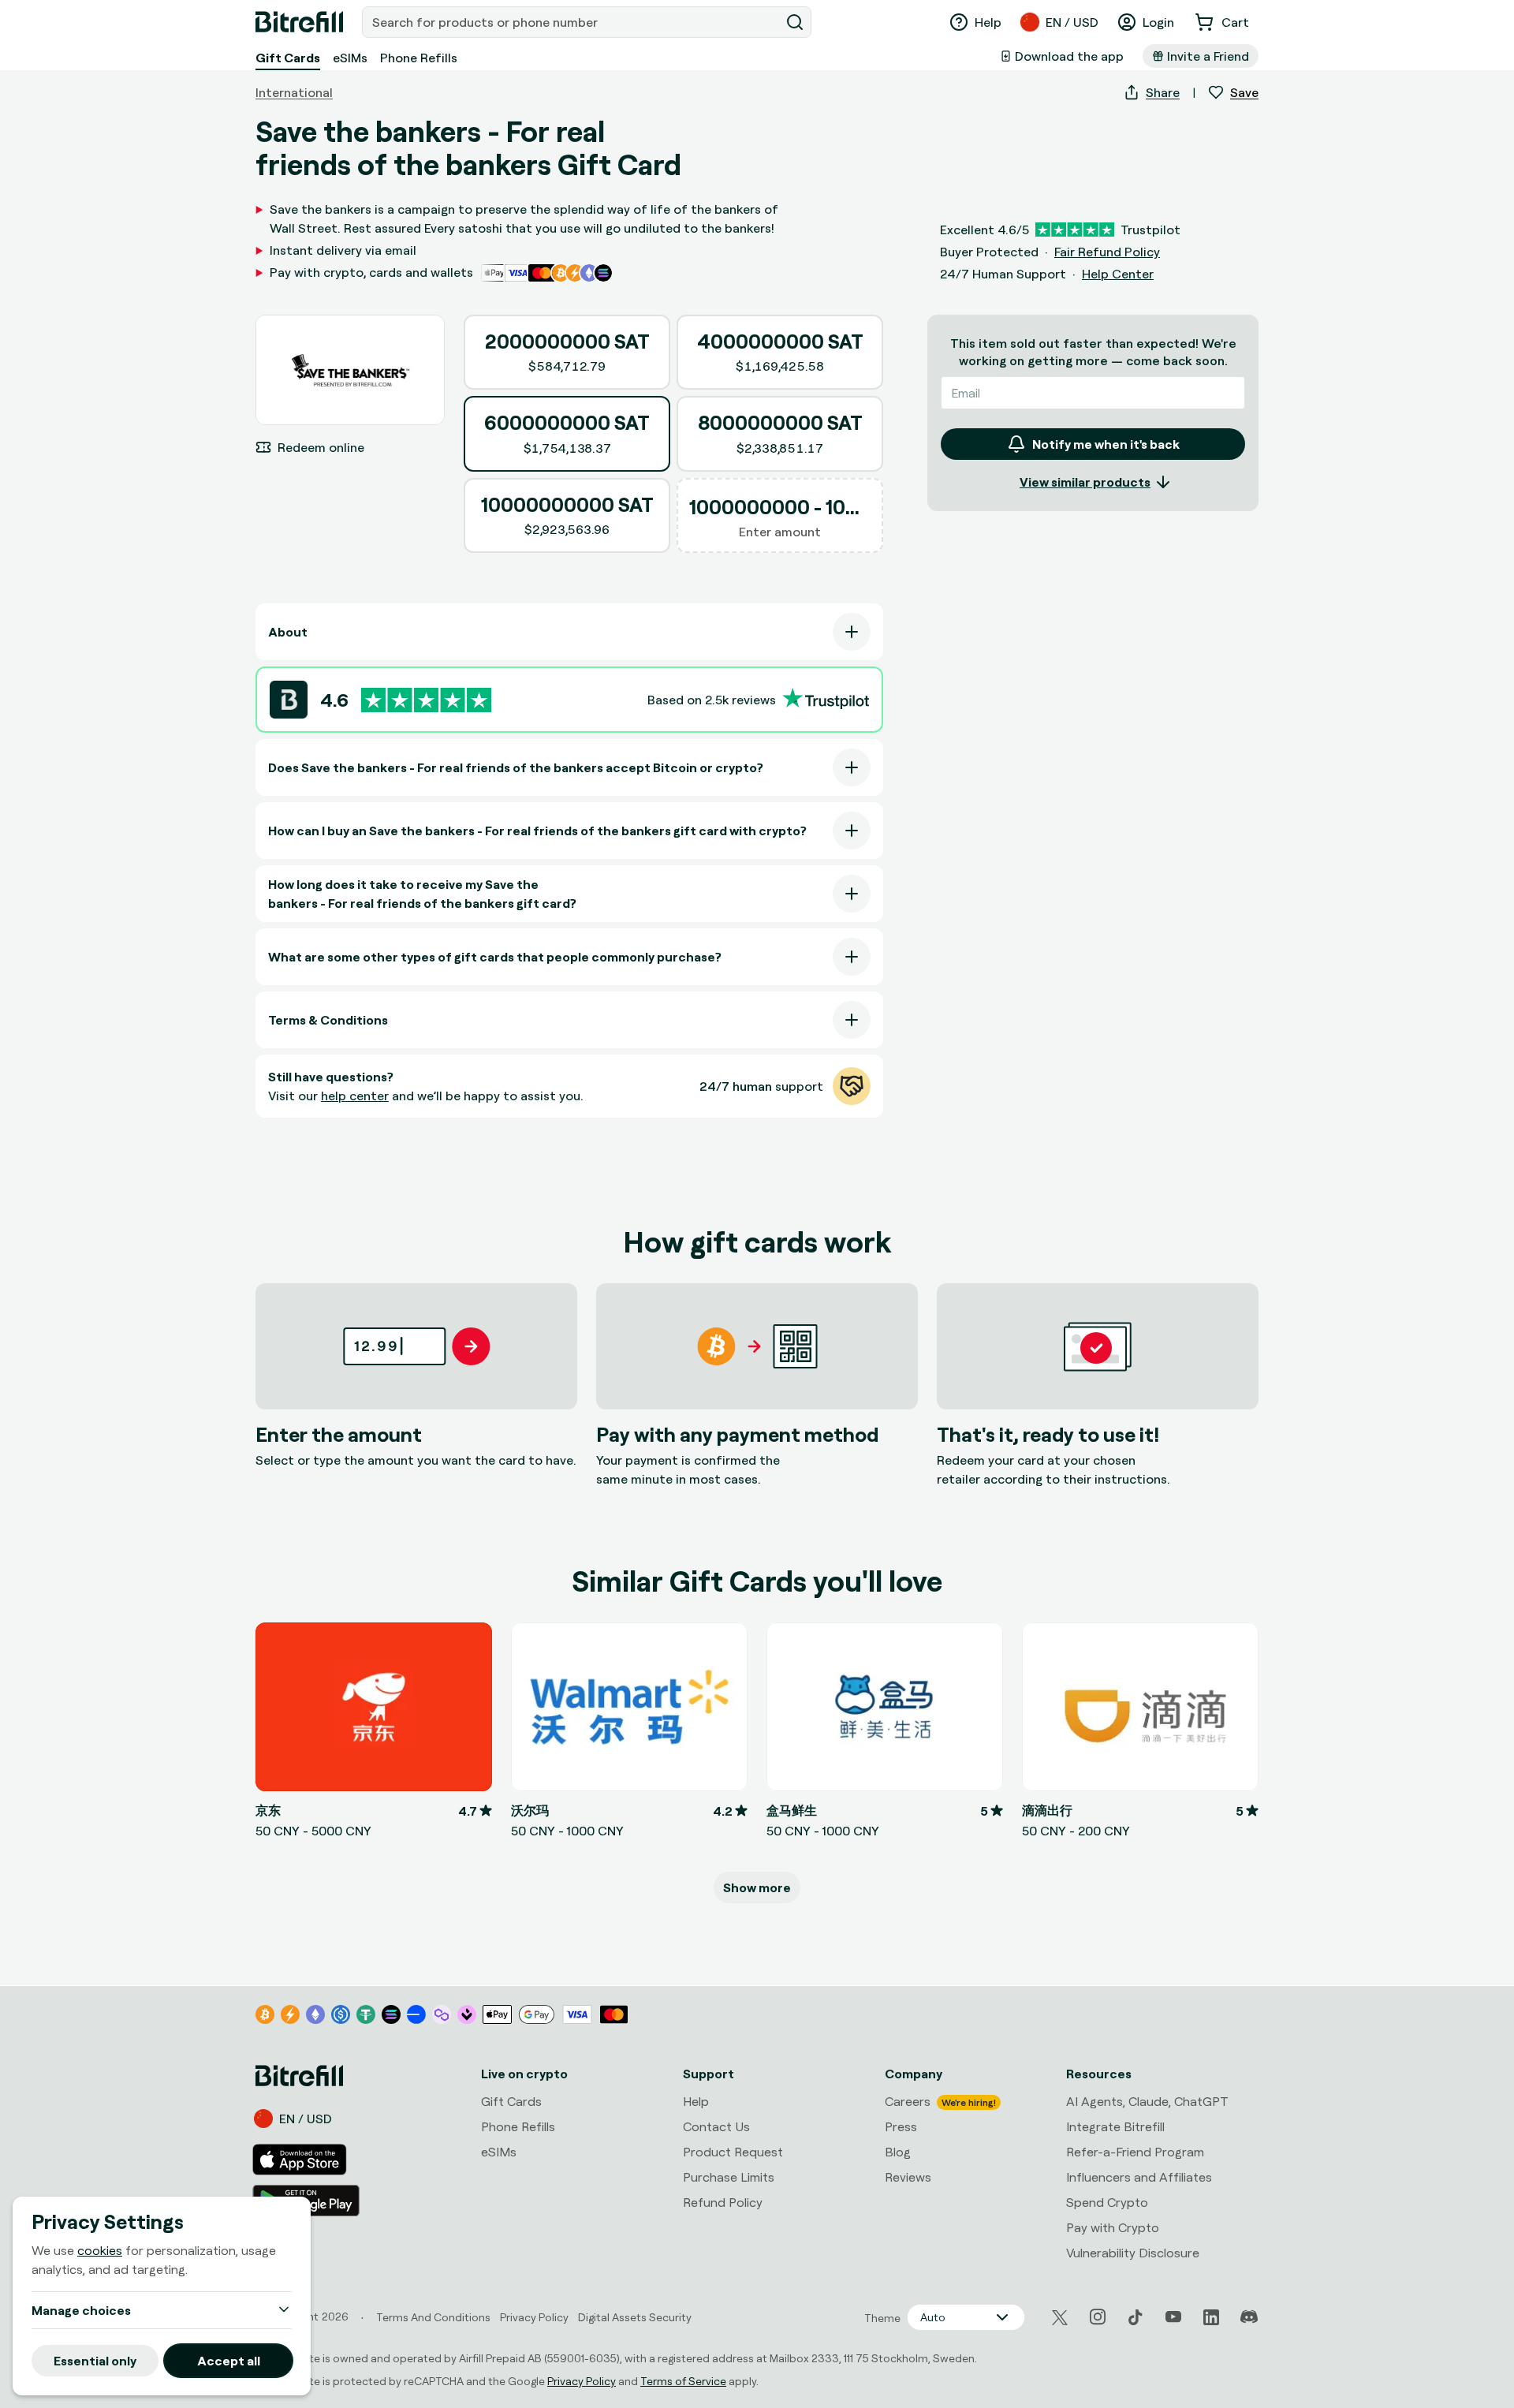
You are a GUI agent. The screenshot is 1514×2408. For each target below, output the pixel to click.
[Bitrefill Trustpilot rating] (426, 700)
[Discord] (1249, 2317)
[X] (1060, 2318)
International (294, 92)
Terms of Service (683, 2381)
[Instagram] (1098, 2317)
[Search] (795, 22)
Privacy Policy (582, 2381)
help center (355, 1096)
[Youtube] (1173, 2317)
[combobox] (572, 22)
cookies (100, 2250)
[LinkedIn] (1211, 2317)
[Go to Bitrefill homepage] (299, 22)
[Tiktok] (1135, 2317)
